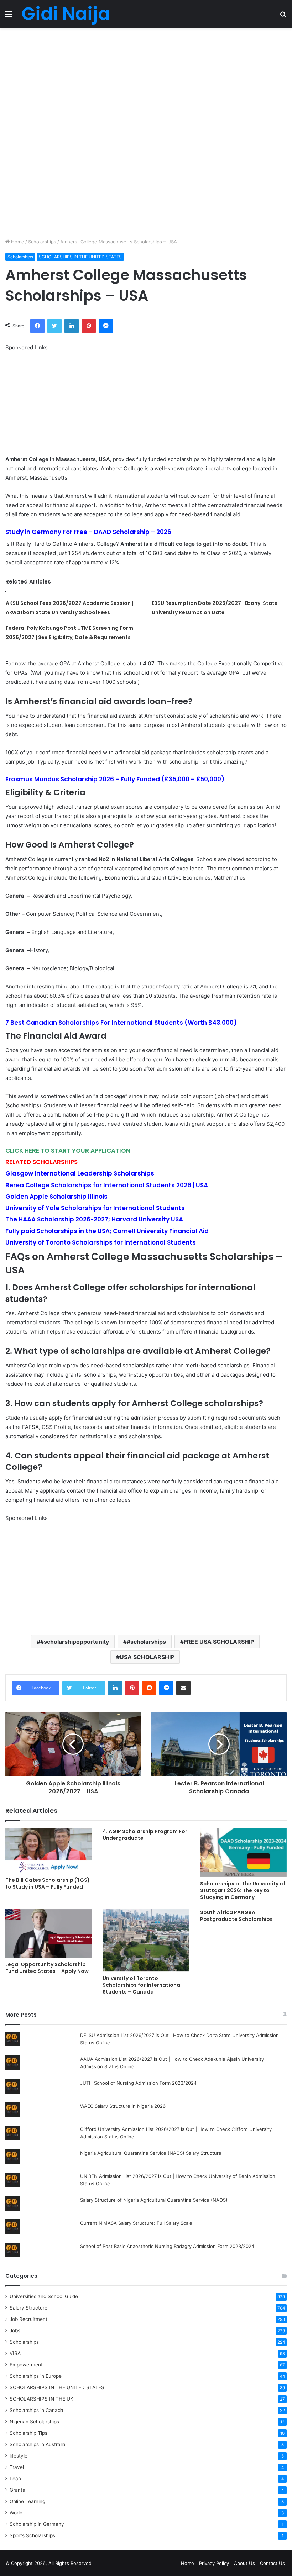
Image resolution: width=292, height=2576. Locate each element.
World (16, 2513)
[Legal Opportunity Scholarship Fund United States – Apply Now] (49, 1934)
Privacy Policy (214, 2563)
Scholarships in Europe (36, 2376)
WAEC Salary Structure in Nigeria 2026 (123, 2106)
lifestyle (19, 2456)
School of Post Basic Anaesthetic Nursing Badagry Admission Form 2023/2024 (167, 2246)
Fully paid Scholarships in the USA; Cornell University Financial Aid (107, 1231)
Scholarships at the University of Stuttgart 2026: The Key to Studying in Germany (243, 1890)
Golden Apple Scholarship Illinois (56, 1197)
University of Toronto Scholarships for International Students (101, 1242)
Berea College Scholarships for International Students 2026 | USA (107, 1185)
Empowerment (26, 2365)
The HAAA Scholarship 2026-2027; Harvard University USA (94, 1219)
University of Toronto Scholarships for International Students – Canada (142, 1985)
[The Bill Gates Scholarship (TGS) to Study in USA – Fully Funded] (49, 1851)
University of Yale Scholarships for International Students (95, 1208)
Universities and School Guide (44, 2296)
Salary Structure (28, 2308)
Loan (15, 2479)
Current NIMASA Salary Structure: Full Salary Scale (136, 2223)
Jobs (15, 2330)
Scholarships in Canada (36, 2410)
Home (17, 242)
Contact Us (272, 2563)
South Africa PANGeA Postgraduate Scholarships (236, 1916)
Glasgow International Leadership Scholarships (80, 1173)
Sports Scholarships (32, 2535)
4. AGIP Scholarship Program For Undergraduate (145, 1835)
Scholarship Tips (28, 2433)
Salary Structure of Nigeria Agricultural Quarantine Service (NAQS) (154, 2200)
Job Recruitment (28, 2319)
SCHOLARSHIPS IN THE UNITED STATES (80, 257)
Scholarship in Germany (37, 2524)
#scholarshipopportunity (75, 1642)
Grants (17, 2490)
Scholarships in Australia (38, 2444)
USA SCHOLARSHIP (147, 1657)
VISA (15, 2353)
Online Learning (27, 2501)
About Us (244, 2563)
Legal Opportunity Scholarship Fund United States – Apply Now (47, 1968)
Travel (17, 2467)
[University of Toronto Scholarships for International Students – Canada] (146, 1941)
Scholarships (42, 242)
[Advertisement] (146, 80)
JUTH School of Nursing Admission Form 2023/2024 (138, 2083)
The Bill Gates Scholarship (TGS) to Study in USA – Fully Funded (48, 1883)
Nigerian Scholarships (34, 2422)
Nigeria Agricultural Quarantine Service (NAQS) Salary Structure (151, 2153)
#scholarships (146, 1642)
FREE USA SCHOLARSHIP (219, 1642)
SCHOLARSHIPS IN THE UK (41, 2399)
